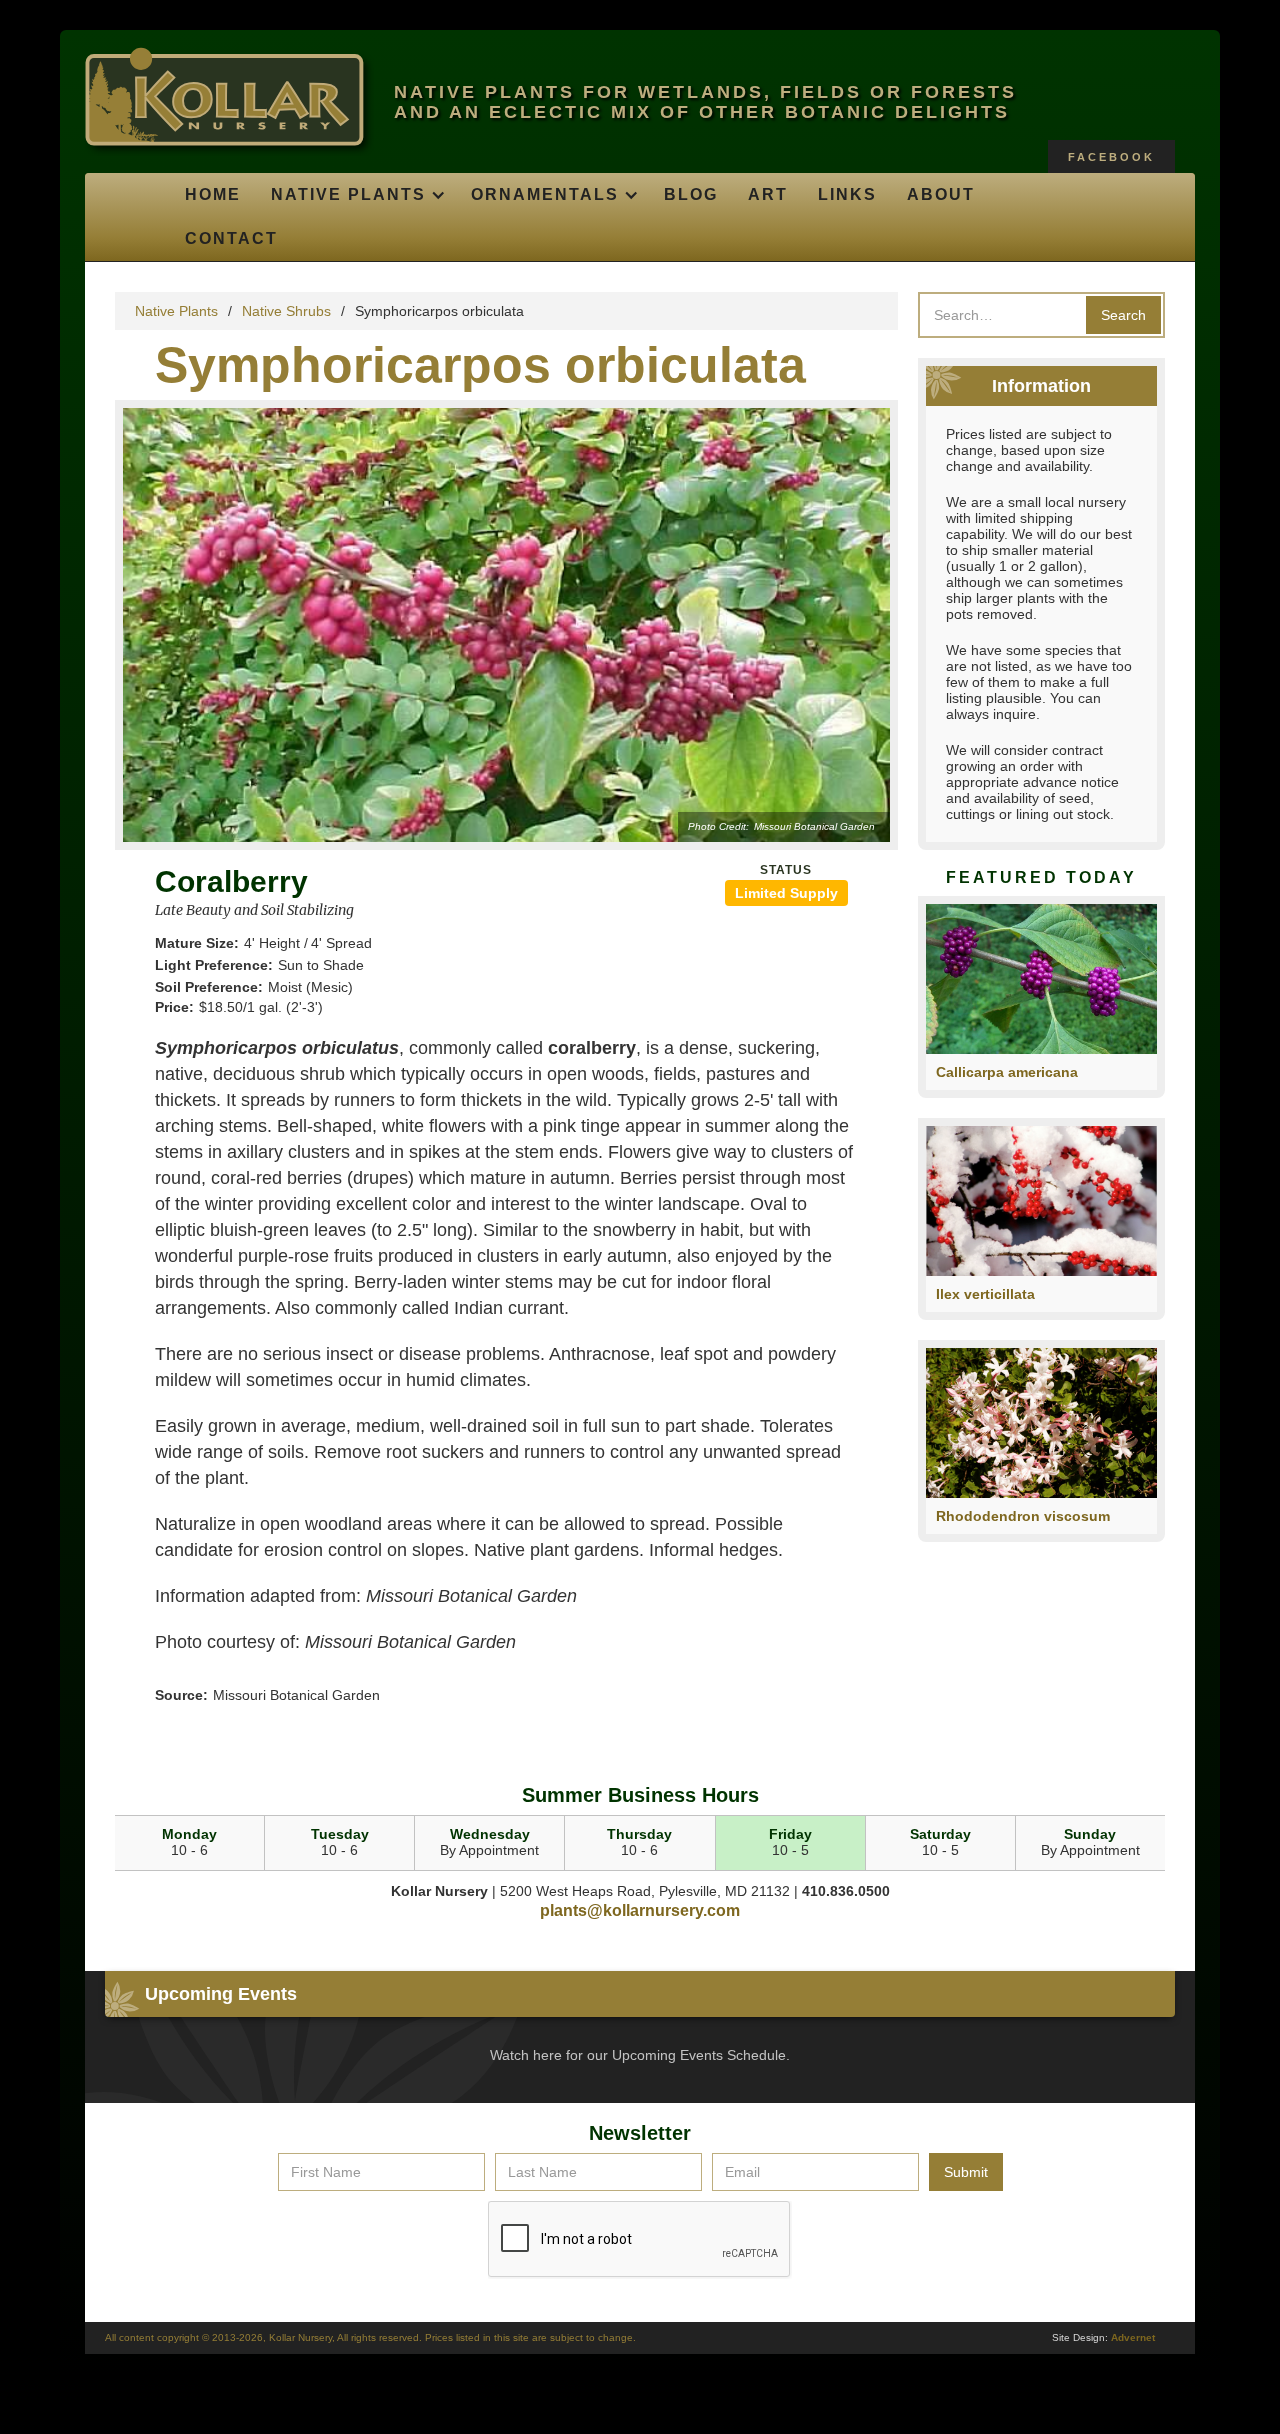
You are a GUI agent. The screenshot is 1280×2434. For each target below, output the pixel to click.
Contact (231, 238)
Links (847, 194)
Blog (691, 194)
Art (768, 194)
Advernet (1133, 2337)
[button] (356, 195)
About (941, 194)
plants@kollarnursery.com (640, 1910)
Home (213, 194)
